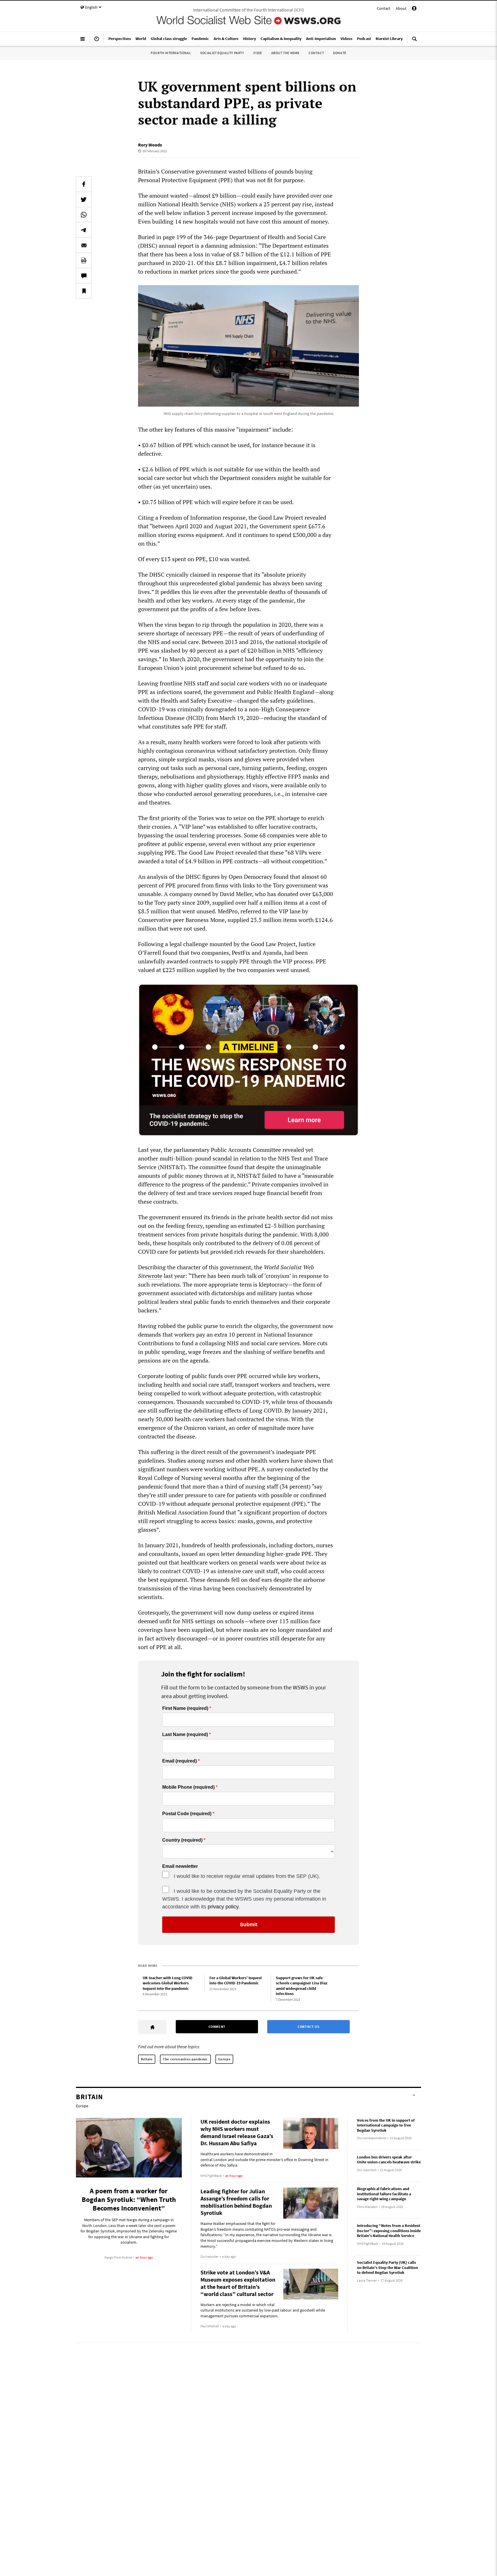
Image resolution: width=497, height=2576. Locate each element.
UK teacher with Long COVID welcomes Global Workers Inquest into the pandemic (168, 1983)
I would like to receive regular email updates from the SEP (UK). (247, 1876)
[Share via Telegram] (84, 230)
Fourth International (171, 53)
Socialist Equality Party (222, 53)
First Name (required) (185, 1708)
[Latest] (97, 41)
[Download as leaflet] (84, 260)
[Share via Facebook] (84, 184)
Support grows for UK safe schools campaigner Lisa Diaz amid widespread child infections (302, 1986)
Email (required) (179, 1761)
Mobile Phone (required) (188, 1787)
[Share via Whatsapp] (84, 215)
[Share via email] (84, 245)
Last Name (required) (185, 1735)
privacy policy (223, 1907)
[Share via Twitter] (84, 199)
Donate (340, 53)
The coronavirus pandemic (185, 2059)
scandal (222, 1158)
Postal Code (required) (187, 1814)
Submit (249, 1925)
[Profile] (414, 9)
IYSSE (258, 53)
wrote (155, 1276)
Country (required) (182, 1840)
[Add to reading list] (84, 291)
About (401, 8)
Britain (147, 2059)
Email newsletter (180, 1866)
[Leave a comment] (84, 276)
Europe (224, 2059)
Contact (384, 8)
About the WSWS (285, 53)
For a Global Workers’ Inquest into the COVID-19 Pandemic (236, 1980)
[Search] (414, 41)
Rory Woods (150, 145)
